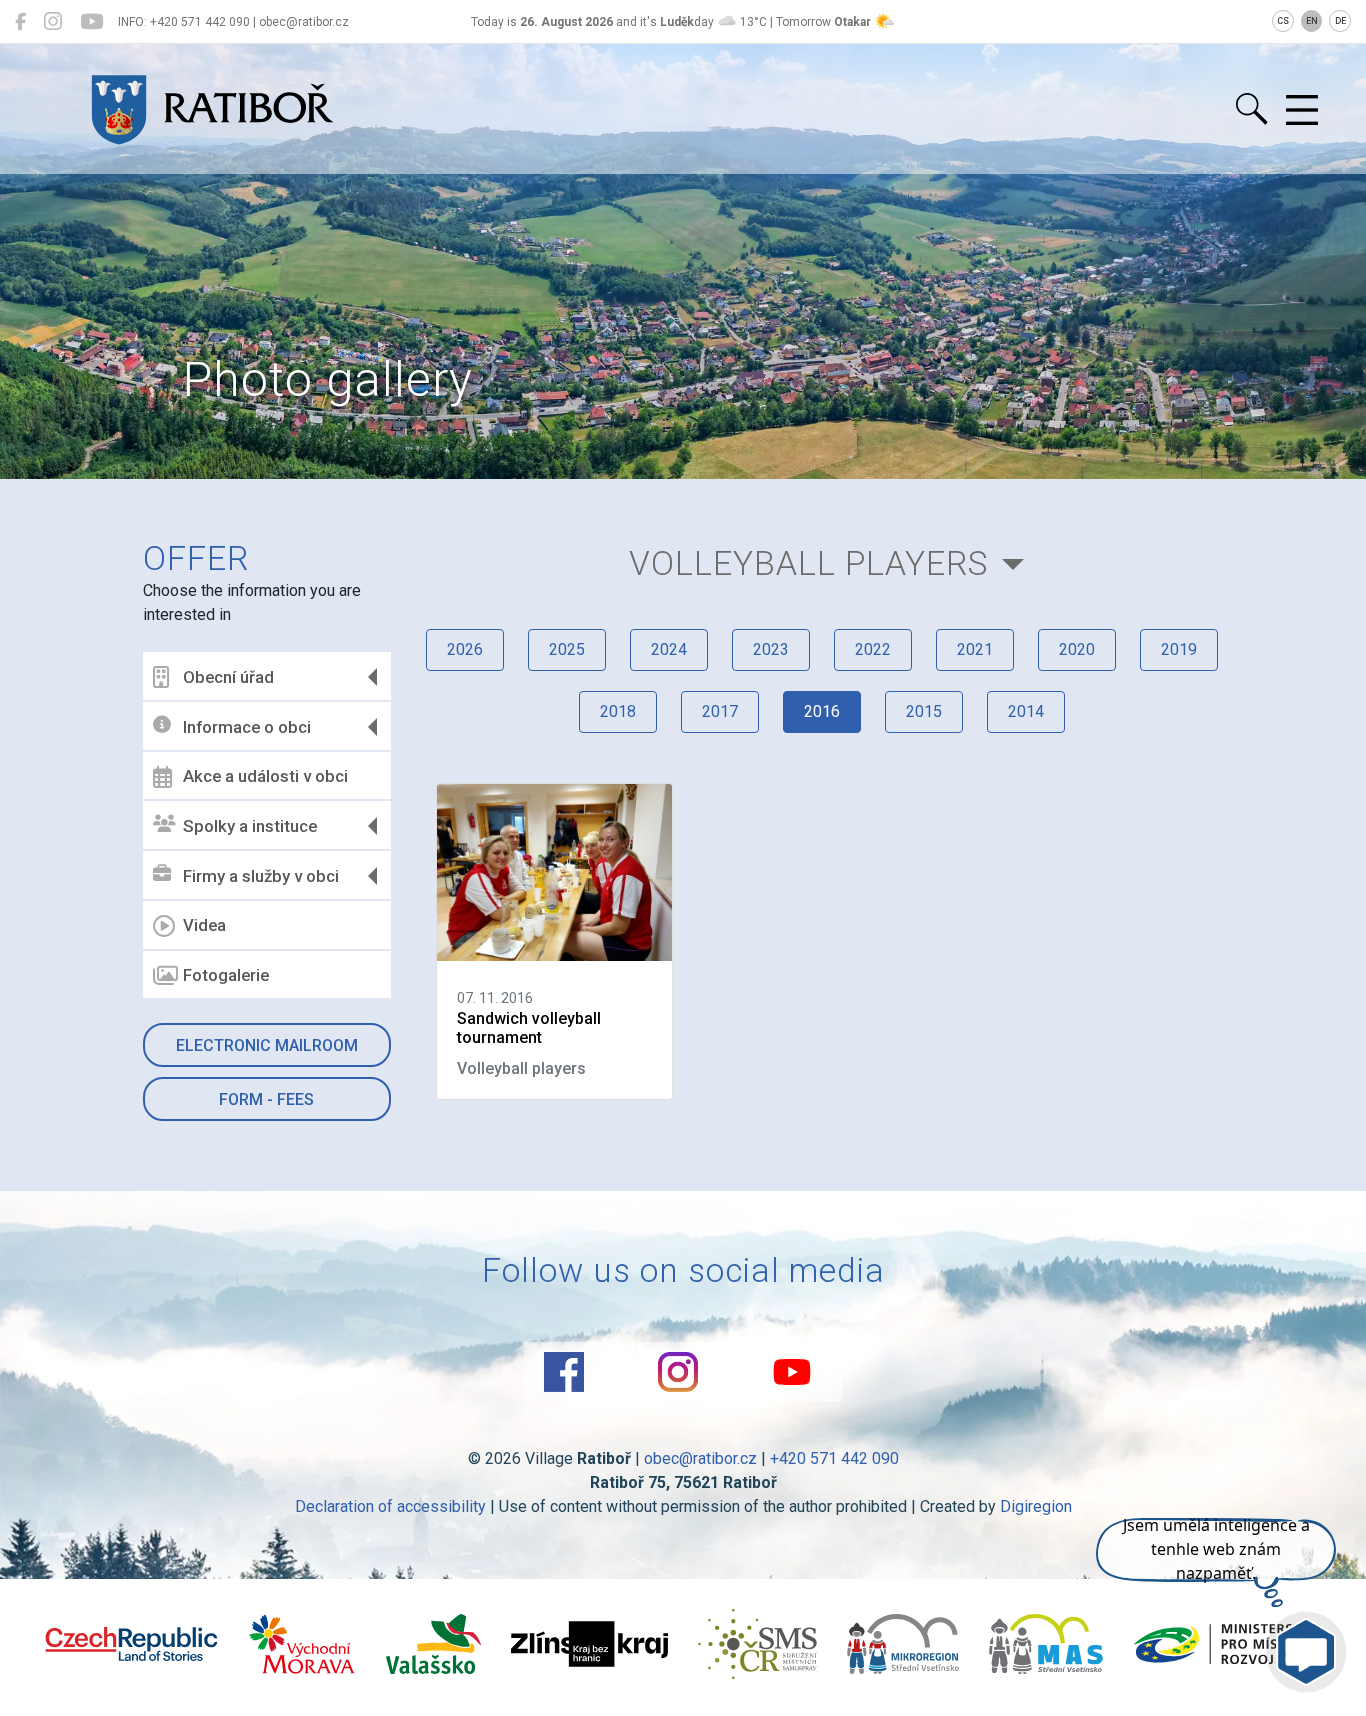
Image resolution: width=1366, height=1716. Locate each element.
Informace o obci (247, 727)
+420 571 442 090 (834, 1458)
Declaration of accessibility (390, 1506)
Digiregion (1036, 1506)
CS (1283, 21)
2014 (1026, 711)
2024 (669, 649)
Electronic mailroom (267, 1045)
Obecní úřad (228, 677)
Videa (204, 925)
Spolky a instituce (250, 826)
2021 (975, 649)
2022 (873, 649)
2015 (924, 711)
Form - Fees (266, 1099)
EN (1312, 21)
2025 (567, 649)
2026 (465, 649)
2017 (720, 711)
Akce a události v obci (265, 776)
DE (1340, 21)
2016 (822, 711)
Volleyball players (809, 563)
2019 (1179, 649)
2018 (618, 711)
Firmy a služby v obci (261, 876)
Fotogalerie (226, 975)
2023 (771, 649)
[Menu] (1302, 111)
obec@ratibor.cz (700, 1458)
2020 (1077, 649)
